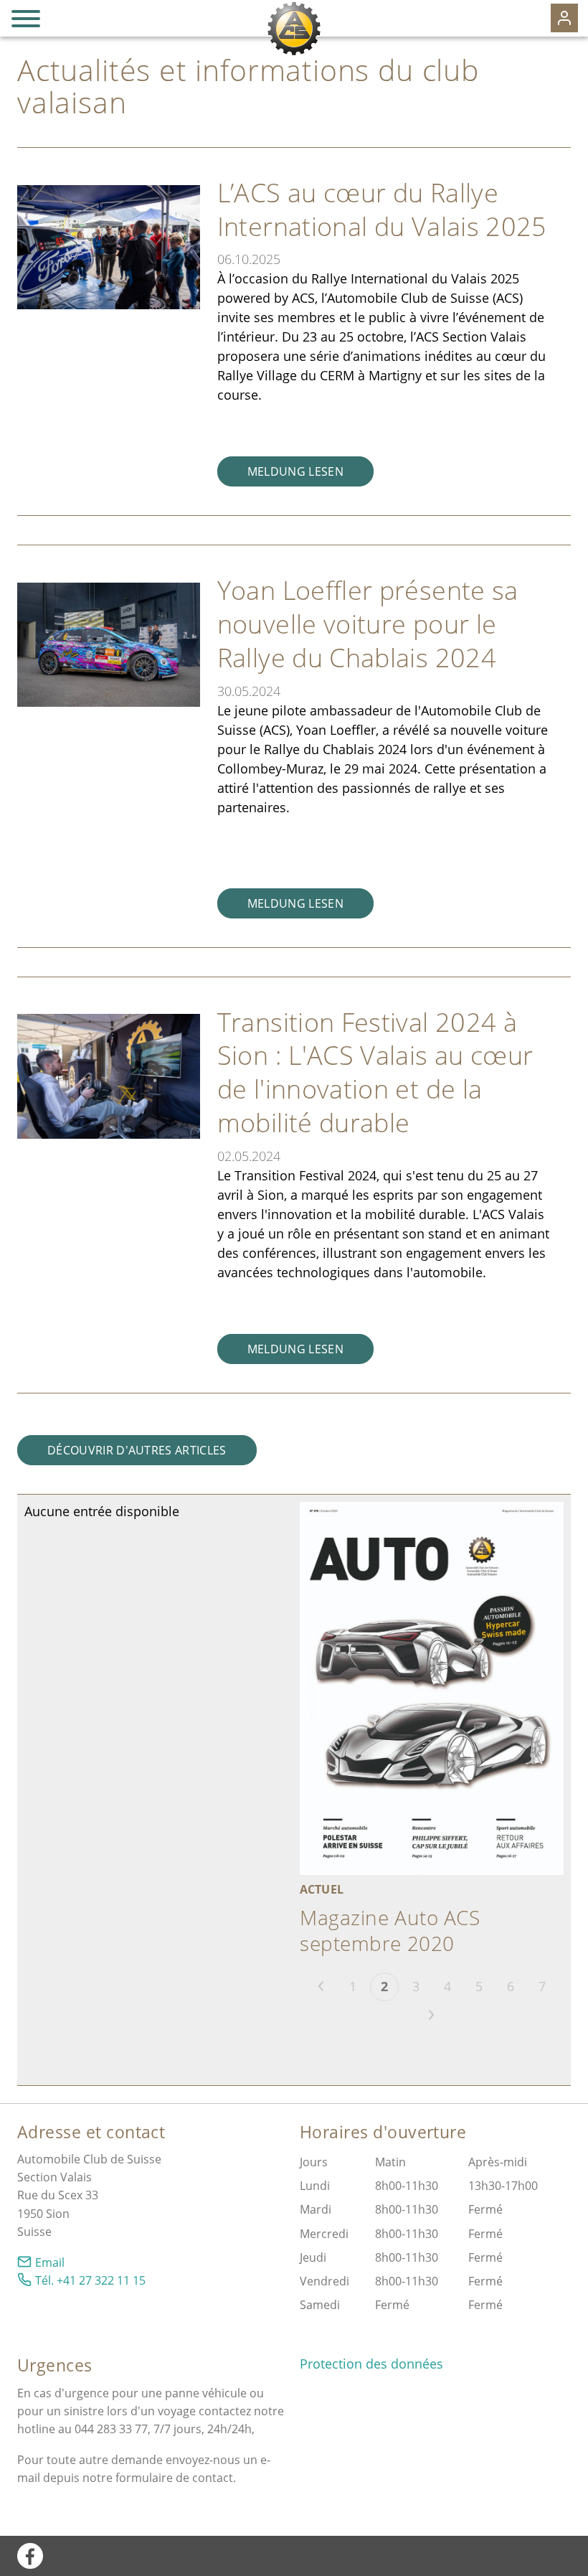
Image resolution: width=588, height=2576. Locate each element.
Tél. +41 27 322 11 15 (90, 2280)
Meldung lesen (295, 471)
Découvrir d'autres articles (137, 1450)
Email (50, 2262)
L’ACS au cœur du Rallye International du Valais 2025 (382, 210)
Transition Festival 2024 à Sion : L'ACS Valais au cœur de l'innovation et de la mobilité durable (375, 1072)
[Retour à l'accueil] (294, 29)
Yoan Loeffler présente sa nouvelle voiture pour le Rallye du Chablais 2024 (368, 624)
